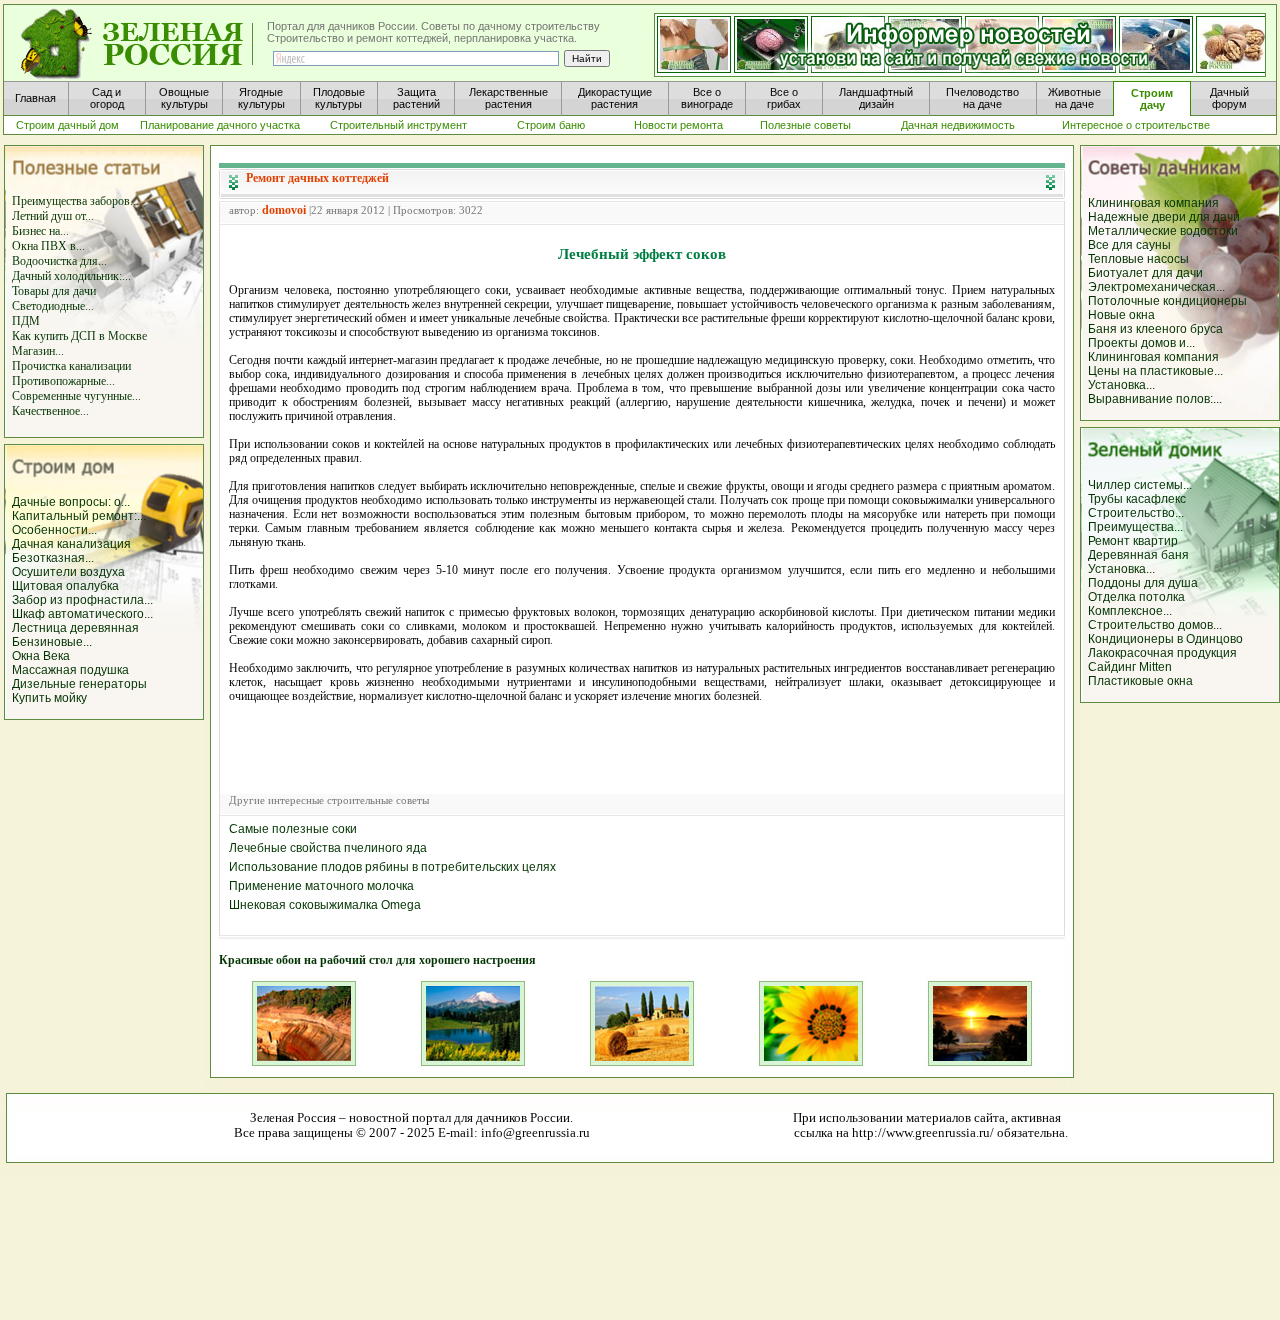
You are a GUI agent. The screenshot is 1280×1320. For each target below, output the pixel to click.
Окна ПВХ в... (48, 246)
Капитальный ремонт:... (79, 516)
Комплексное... (1130, 611)
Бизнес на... (40, 231)
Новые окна (1121, 315)
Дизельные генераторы (79, 684)
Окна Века (41, 656)
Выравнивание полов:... (1155, 399)
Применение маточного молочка (321, 886)
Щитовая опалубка (65, 586)
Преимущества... (1135, 527)
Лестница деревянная (75, 628)
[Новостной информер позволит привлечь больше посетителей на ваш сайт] (960, 46)
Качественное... (50, 411)
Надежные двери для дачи (1164, 217)
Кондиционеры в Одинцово (1165, 639)
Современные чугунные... (76, 396)
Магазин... (38, 351)
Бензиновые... (52, 642)
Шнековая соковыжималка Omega (325, 905)
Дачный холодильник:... (71, 276)
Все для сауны (1129, 245)
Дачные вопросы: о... (71, 502)
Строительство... (1136, 513)
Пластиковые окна (1140, 681)
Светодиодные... (53, 306)
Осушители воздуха (68, 572)
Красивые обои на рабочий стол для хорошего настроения (377, 960)
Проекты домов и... (1141, 343)
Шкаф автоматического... (82, 614)
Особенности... (54, 530)
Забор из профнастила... (82, 600)
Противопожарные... (63, 381)
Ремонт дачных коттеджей (317, 178)
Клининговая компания (1153, 203)
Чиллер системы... (1140, 485)
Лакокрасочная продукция (1162, 653)
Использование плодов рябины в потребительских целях (392, 867)
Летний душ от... (53, 216)
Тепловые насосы (1138, 259)
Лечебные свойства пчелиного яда (328, 848)
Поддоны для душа (1143, 583)
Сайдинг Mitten (1130, 667)
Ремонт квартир (1133, 541)
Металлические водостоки (1163, 231)
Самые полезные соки (293, 829)
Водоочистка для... (59, 261)
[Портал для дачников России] (138, 44)
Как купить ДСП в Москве (79, 336)
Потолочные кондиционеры (1167, 301)
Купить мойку (49, 698)
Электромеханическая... (1156, 287)
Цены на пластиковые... (1155, 371)
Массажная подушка (70, 670)
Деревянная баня (1138, 555)
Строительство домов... (1155, 625)
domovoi (284, 210)
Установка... (1121, 385)
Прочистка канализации (71, 366)
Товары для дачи (54, 291)
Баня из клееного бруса (1155, 329)
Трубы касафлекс (1137, 499)
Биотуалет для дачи (1145, 273)
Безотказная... (53, 558)
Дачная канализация (71, 544)
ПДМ (26, 321)
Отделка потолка (1136, 597)
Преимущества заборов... (75, 201)
